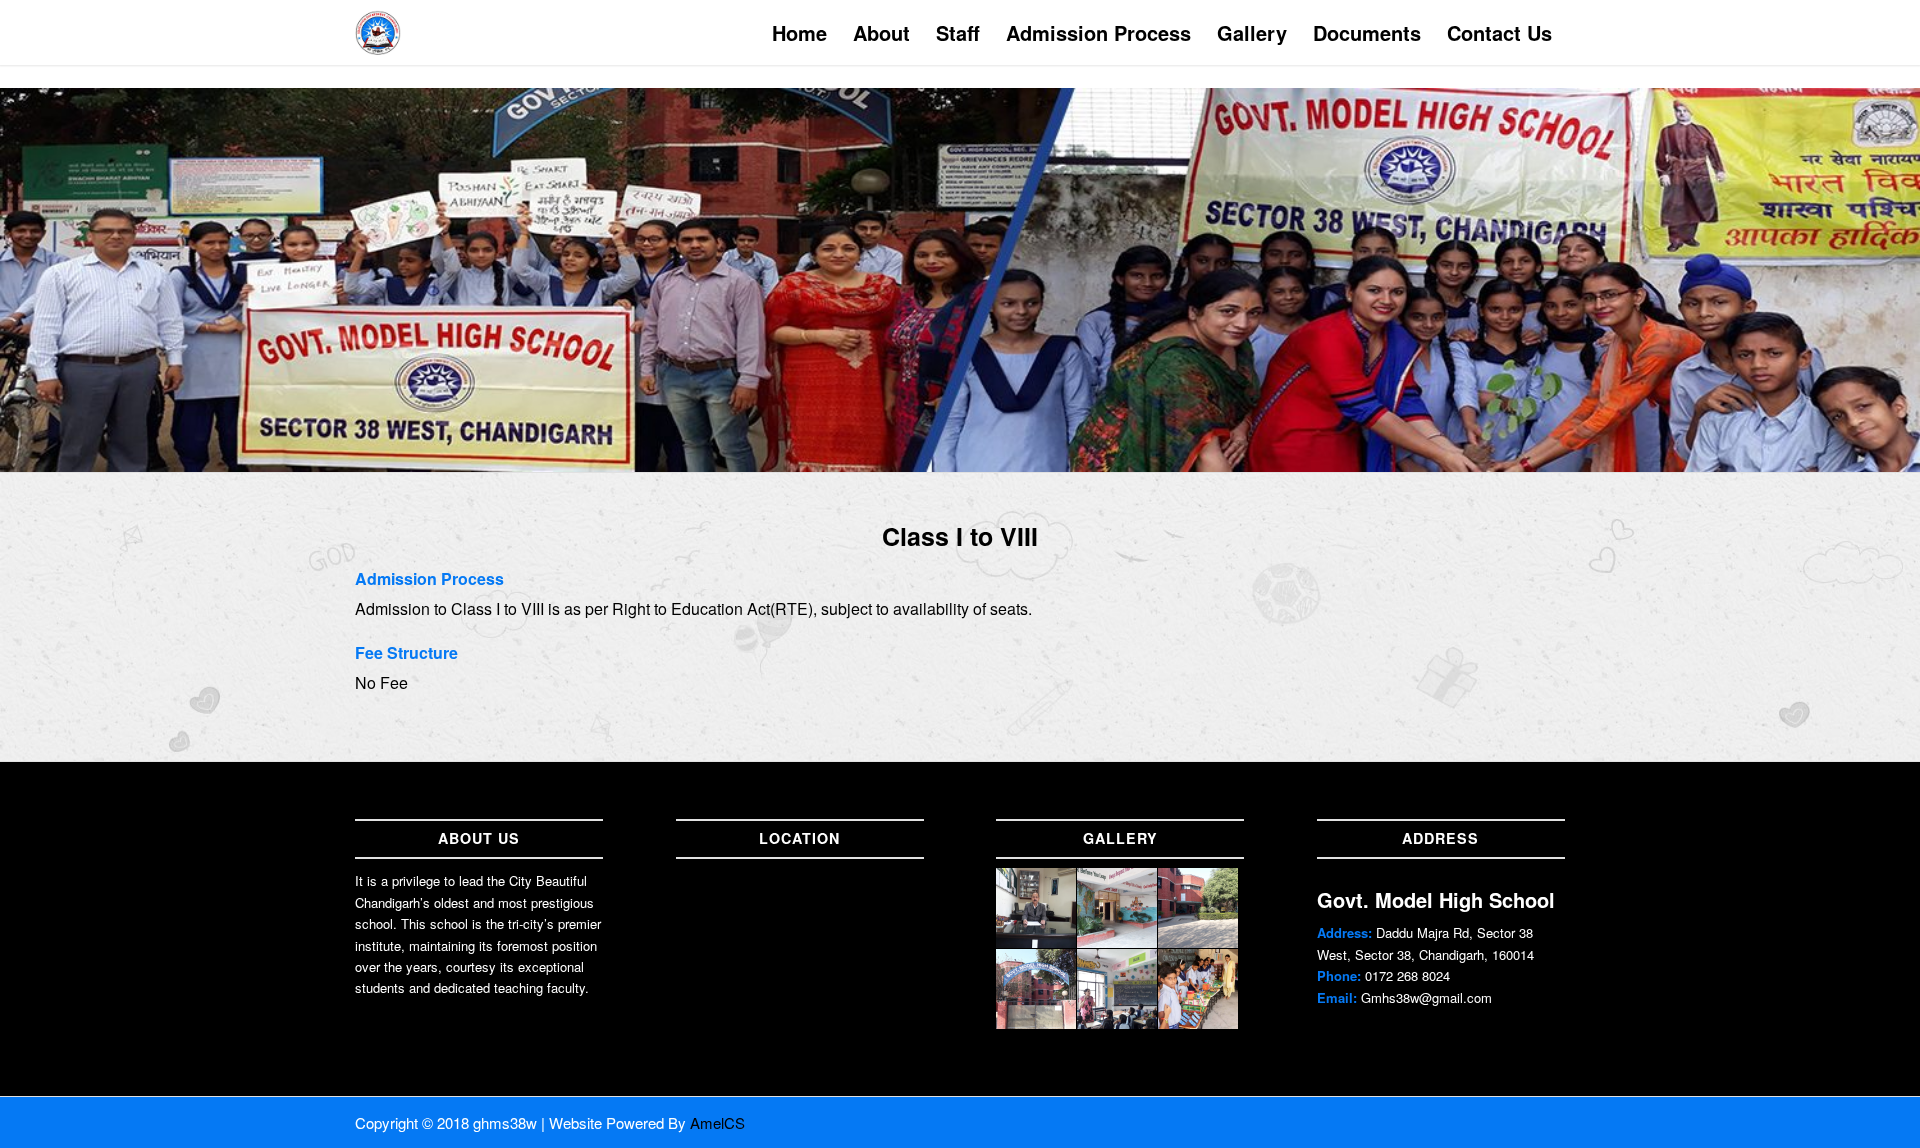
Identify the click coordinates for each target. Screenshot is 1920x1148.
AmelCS (717, 1122)
